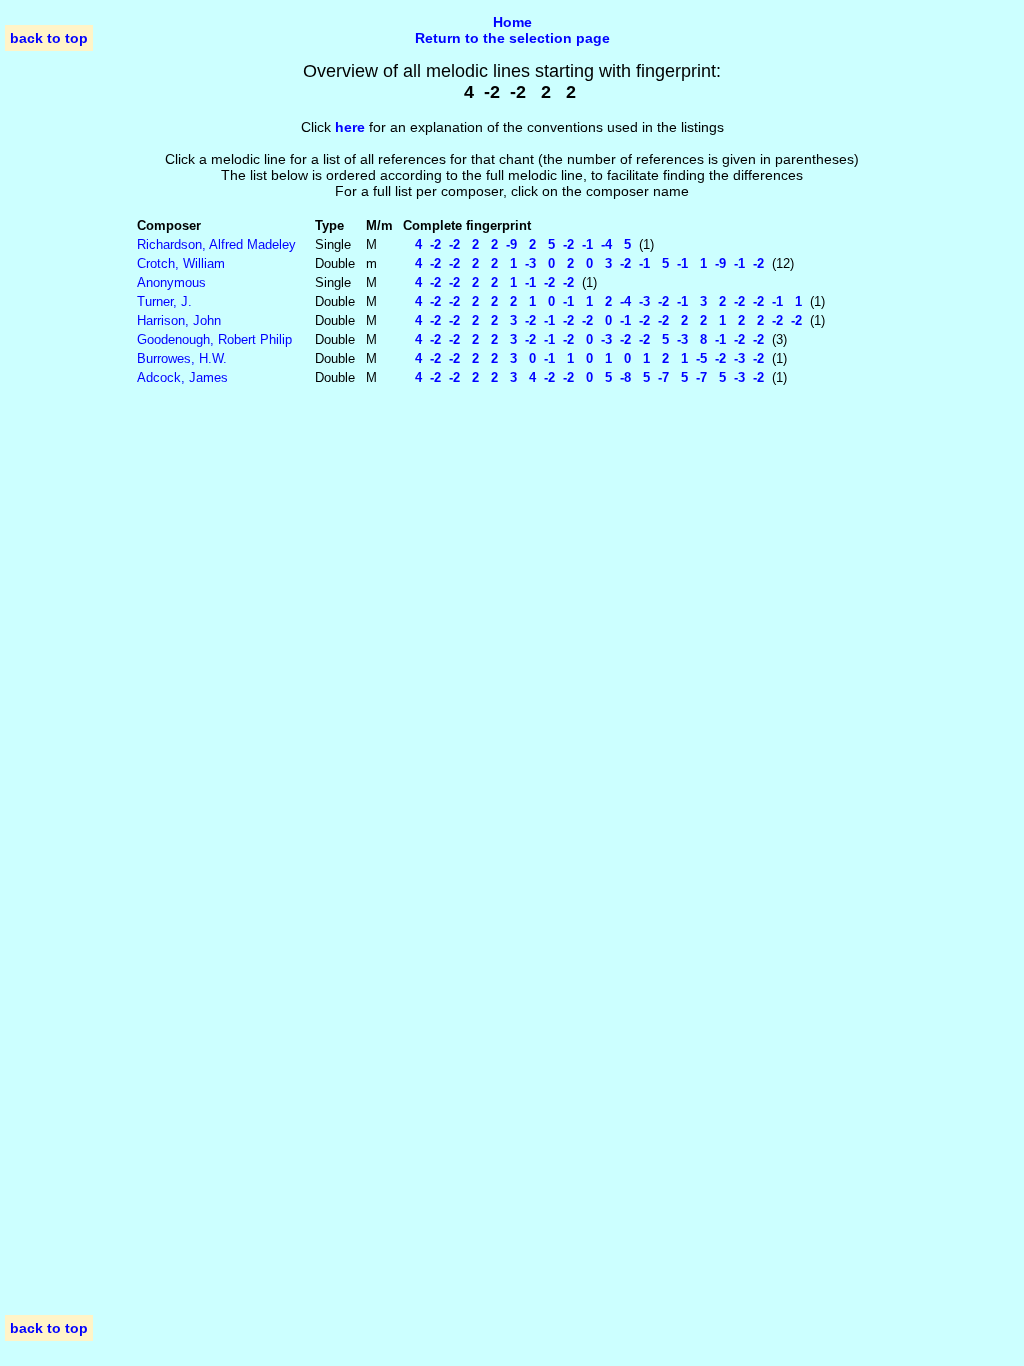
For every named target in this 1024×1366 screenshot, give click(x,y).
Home (512, 22)
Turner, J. (164, 301)
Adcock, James (182, 377)
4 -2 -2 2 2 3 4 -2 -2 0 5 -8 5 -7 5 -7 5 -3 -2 (583, 377)
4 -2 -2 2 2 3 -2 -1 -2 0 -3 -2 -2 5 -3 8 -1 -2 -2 (583, 339)
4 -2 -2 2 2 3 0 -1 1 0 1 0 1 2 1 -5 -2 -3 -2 (583, 358)
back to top (49, 38)
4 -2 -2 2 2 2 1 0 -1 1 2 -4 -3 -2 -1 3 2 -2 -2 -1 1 (602, 301)
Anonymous (171, 282)
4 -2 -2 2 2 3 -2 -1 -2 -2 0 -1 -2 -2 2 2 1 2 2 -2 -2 (602, 320)
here (350, 127)
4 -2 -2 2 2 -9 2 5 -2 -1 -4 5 (517, 244)
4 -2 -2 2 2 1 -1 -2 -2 (488, 282)
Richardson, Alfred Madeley (216, 244)
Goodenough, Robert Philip (214, 339)
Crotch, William (181, 263)
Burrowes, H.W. (182, 358)
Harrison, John (179, 320)
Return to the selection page (512, 38)
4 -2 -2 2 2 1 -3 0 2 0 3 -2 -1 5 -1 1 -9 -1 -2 (583, 263)
